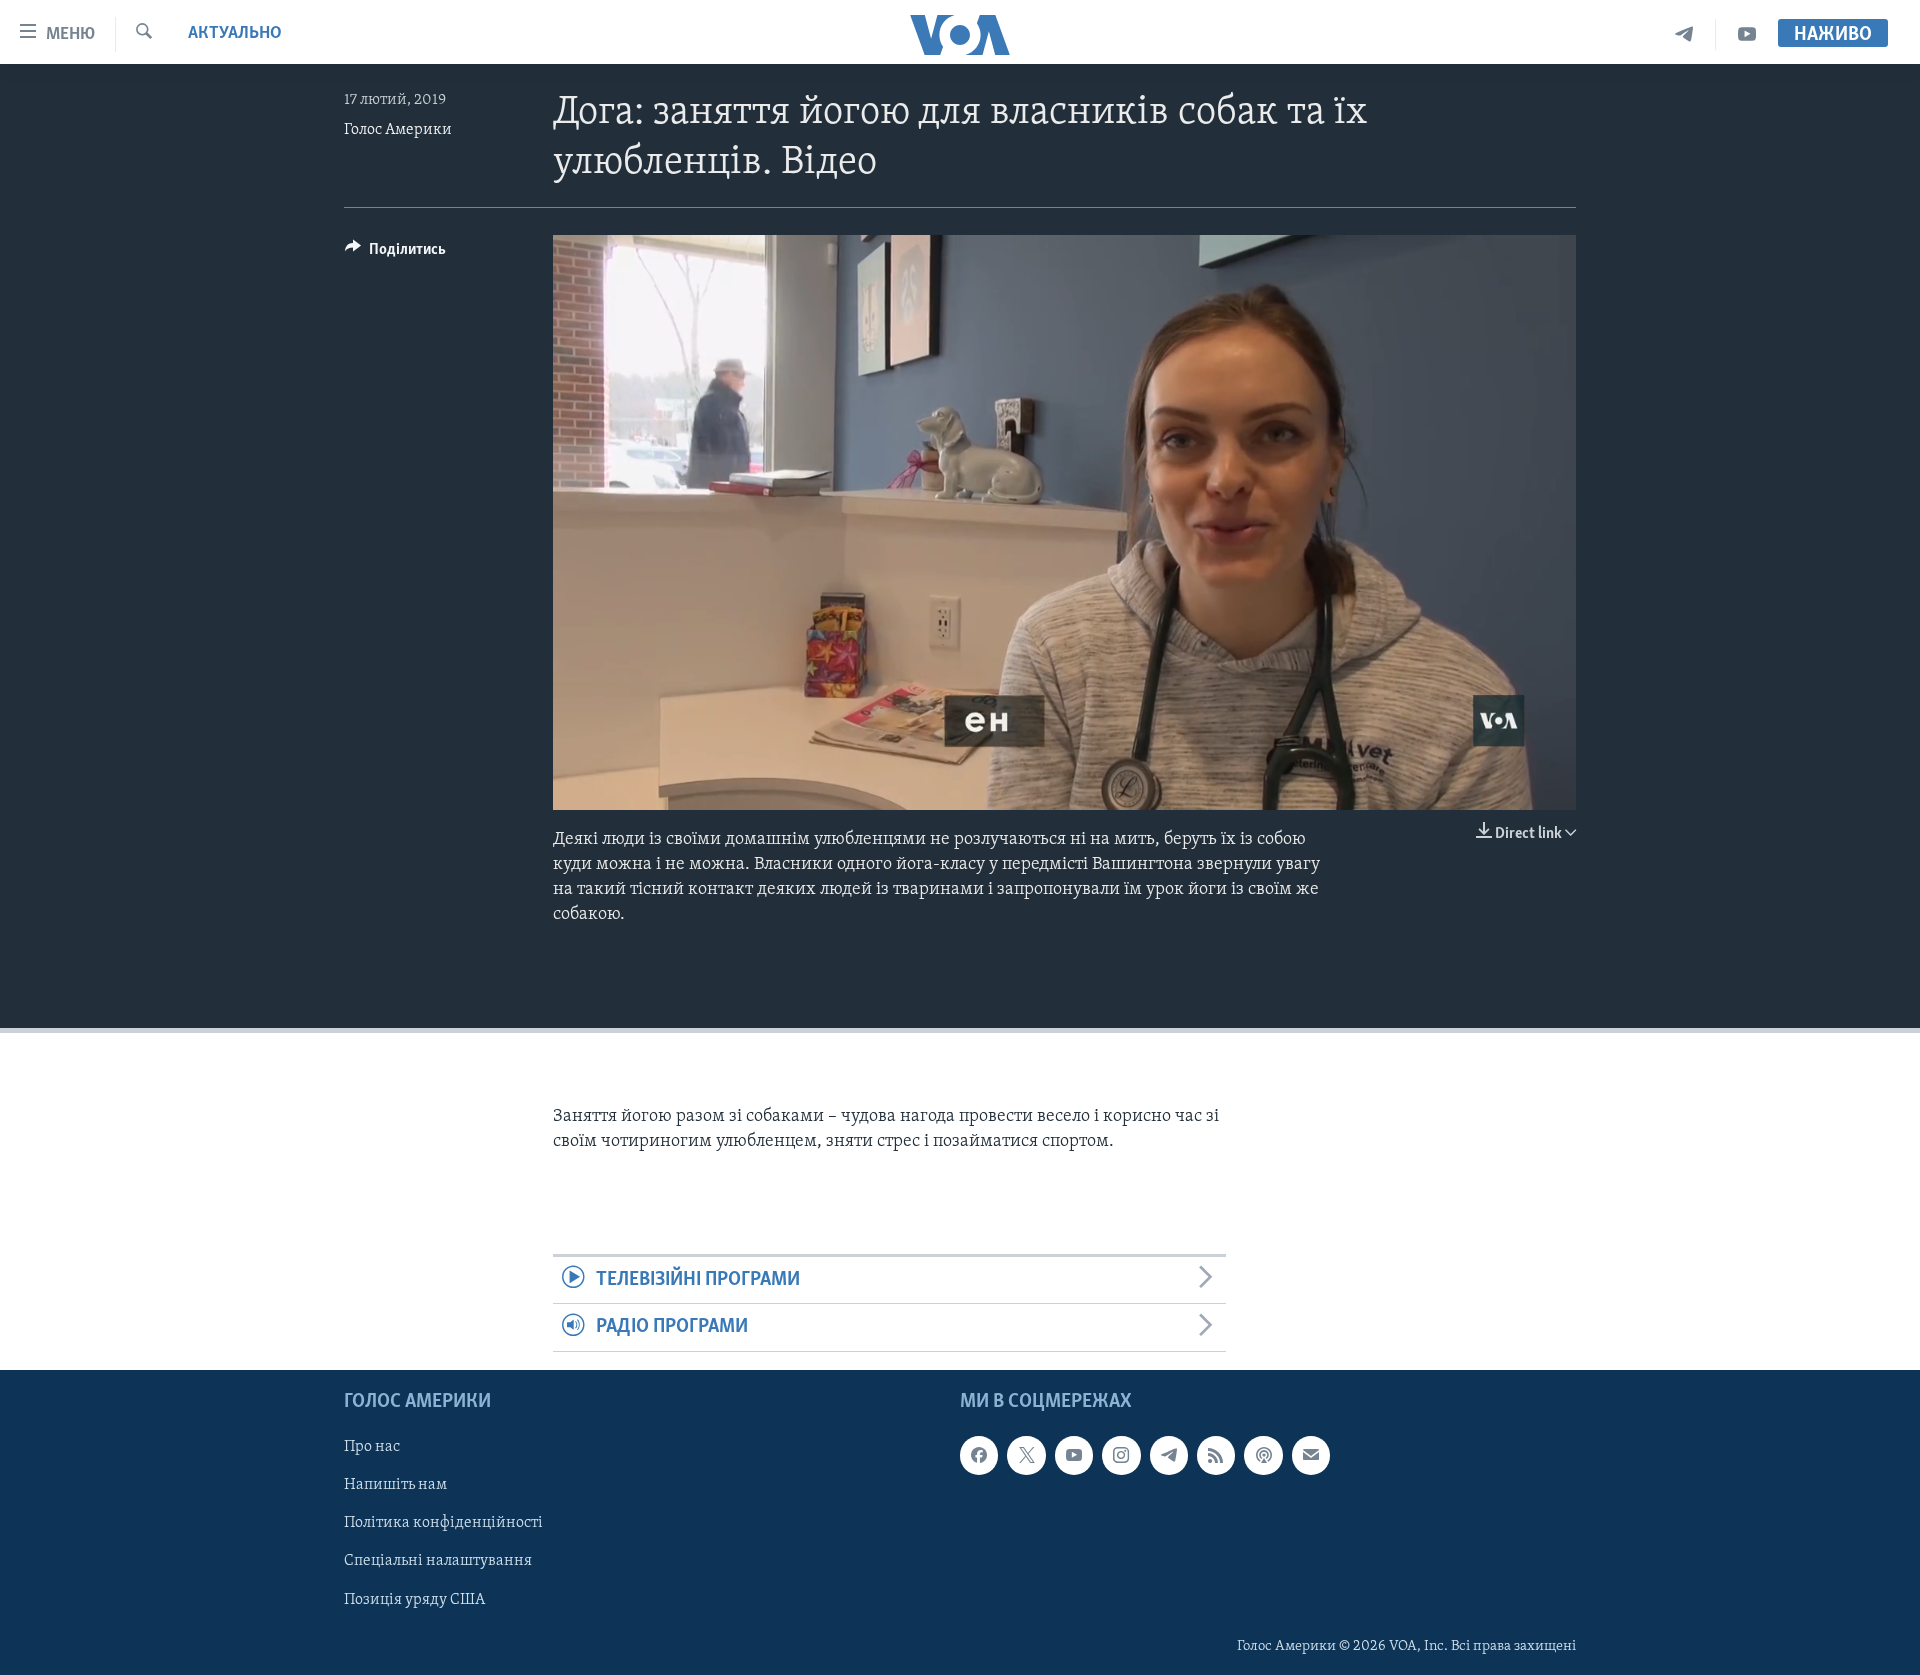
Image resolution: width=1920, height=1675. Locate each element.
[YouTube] (1747, 34)
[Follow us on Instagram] (1121, 1455)
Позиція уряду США (414, 1599)
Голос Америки (398, 130)
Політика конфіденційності (443, 1523)
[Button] (395, 254)
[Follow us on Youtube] (1074, 1455)
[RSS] (1216, 1455)
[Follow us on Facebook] (979, 1455)
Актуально (235, 34)
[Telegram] (1684, 34)
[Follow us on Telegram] (1169, 1455)
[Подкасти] (1263, 1455)
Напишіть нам (395, 1485)
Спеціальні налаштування (438, 1561)
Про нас (372, 1447)
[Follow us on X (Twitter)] (1026, 1455)
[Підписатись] (1311, 1455)
